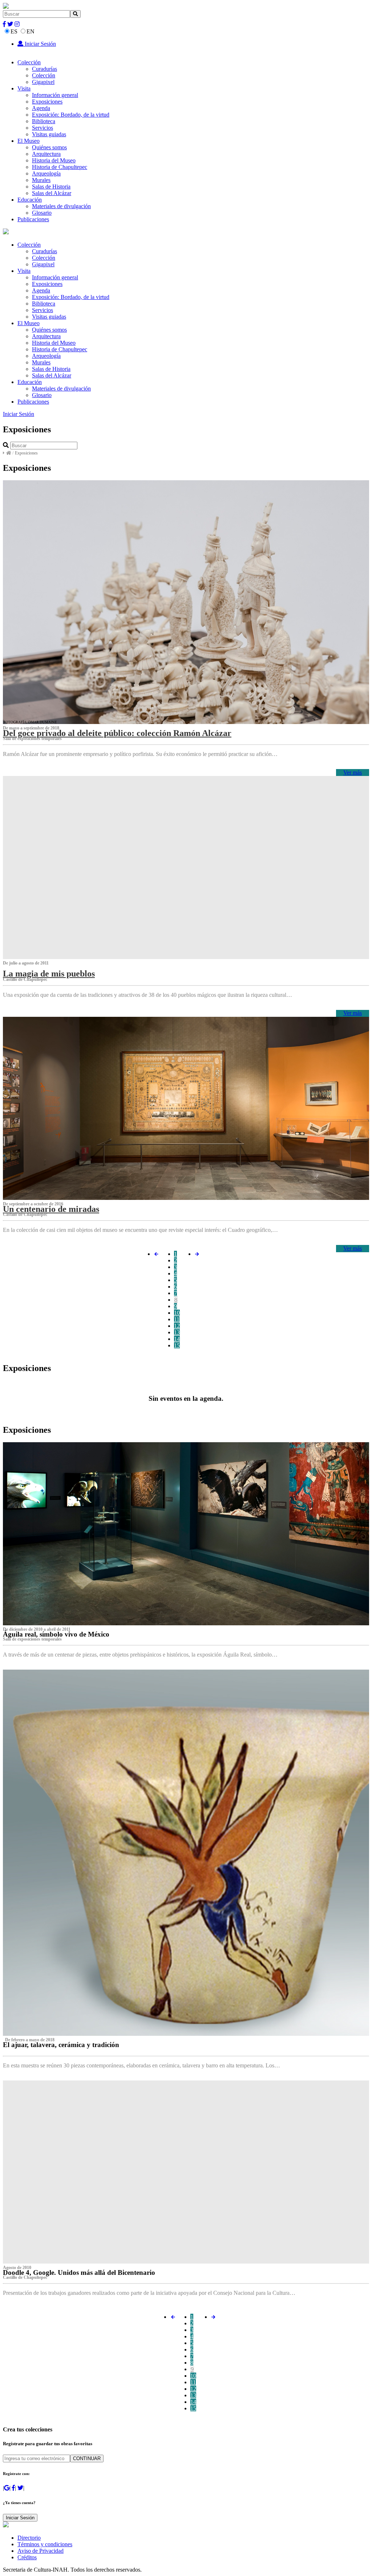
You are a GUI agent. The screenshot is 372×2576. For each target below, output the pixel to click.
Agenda (41, 108)
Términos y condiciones (45, 2544)
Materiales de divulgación (61, 206)
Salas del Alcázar (52, 193)
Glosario (42, 213)
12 (177, 1326)
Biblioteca (44, 121)
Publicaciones (33, 219)
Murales (41, 180)
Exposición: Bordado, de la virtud (71, 115)
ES (14, 31)
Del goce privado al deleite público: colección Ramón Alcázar (117, 733)
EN (31, 31)
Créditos (27, 2557)
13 (177, 1332)
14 (177, 1339)
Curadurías (45, 69)
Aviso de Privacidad (41, 2551)
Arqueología (46, 173)
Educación (30, 200)
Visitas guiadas (49, 134)
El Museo (29, 141)
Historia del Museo (54, 160)
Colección (29, 62)
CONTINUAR (87, 2458)
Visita (24, 88)
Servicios (43, 128)
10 (177, 1313)
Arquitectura (46, 154)
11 (177, 1319)
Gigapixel (43, 82)
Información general (55, 95)
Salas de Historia (51, 187)
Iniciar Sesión (40, 44)
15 (177, 1345)
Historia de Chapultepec (60, 167)
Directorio (29, 2538)
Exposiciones (47, 102)
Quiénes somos (49, 147)
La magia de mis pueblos (49, 974)
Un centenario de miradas (51, 1209)
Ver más (353, 773)
